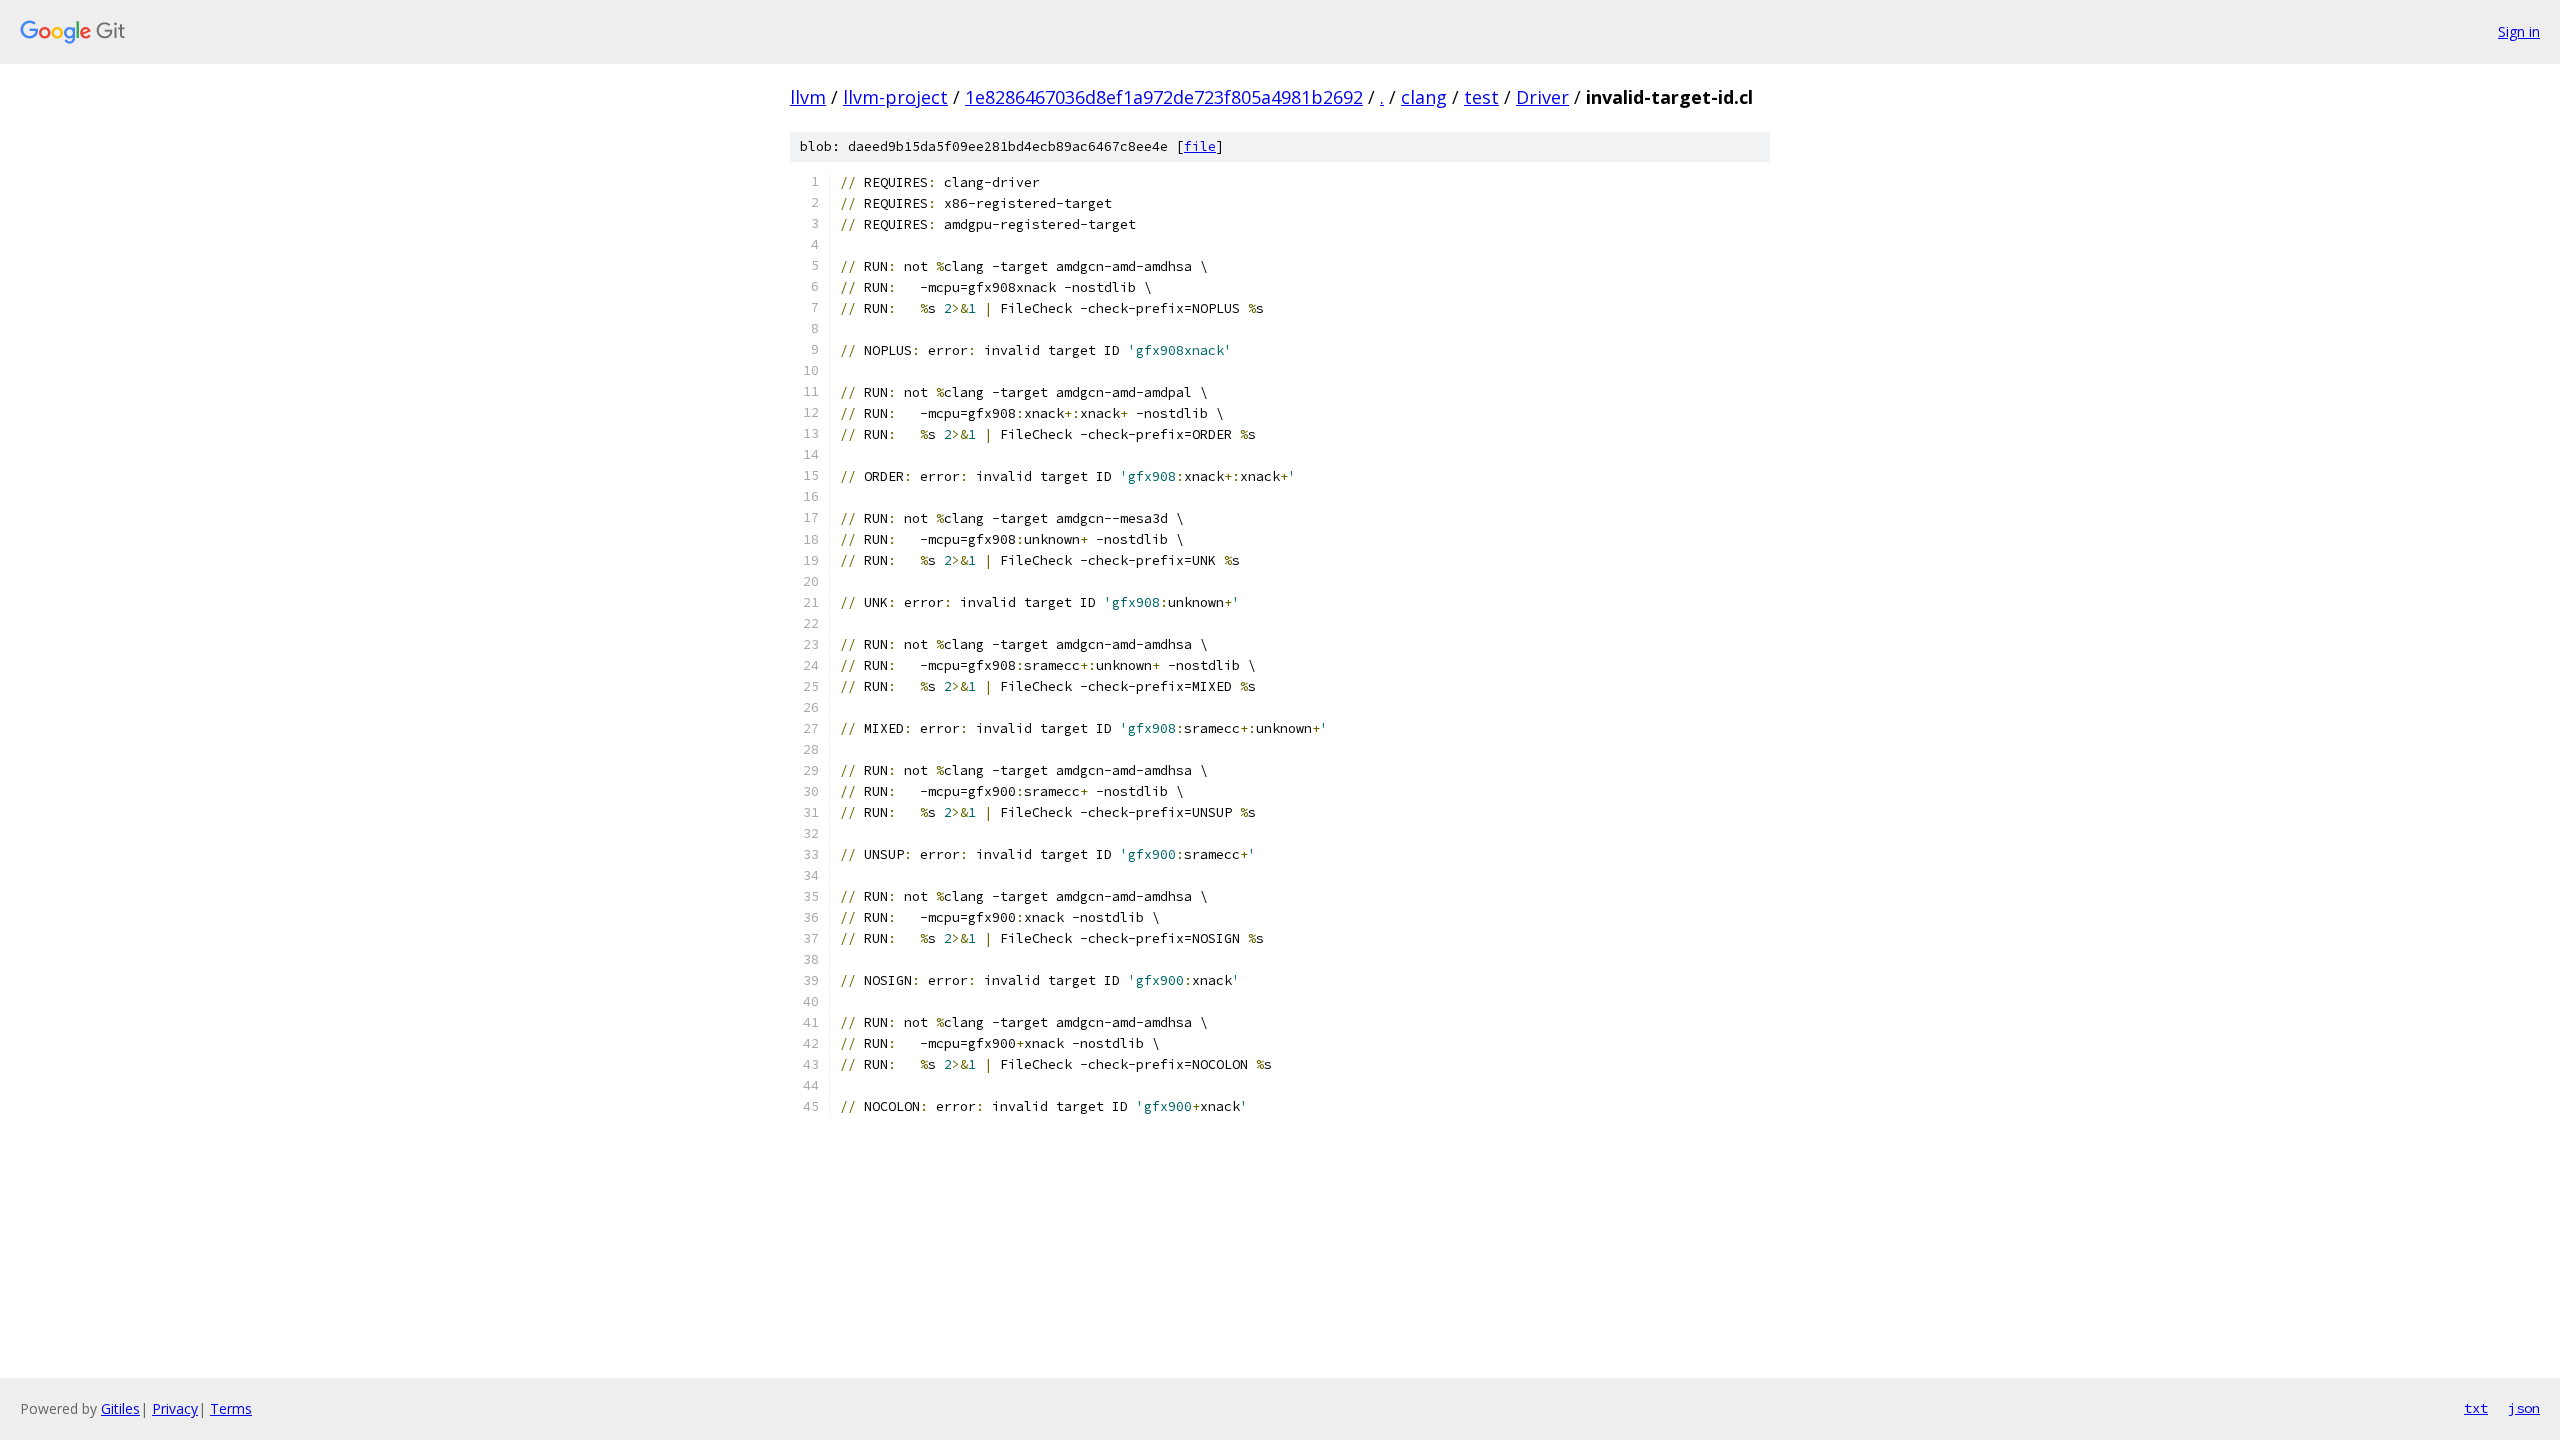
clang (1424, 97)
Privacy (175, 1408)
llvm (808, 97)
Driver (1542, 97)
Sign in (2519, 31)
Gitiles (120, 1408)
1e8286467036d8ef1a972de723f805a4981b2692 (1164, 97)
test (1481, 97)
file (1200, 146)
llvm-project (895, 97)
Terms (231, 1408)
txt (2476, 1408)
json (2524, 1408)
